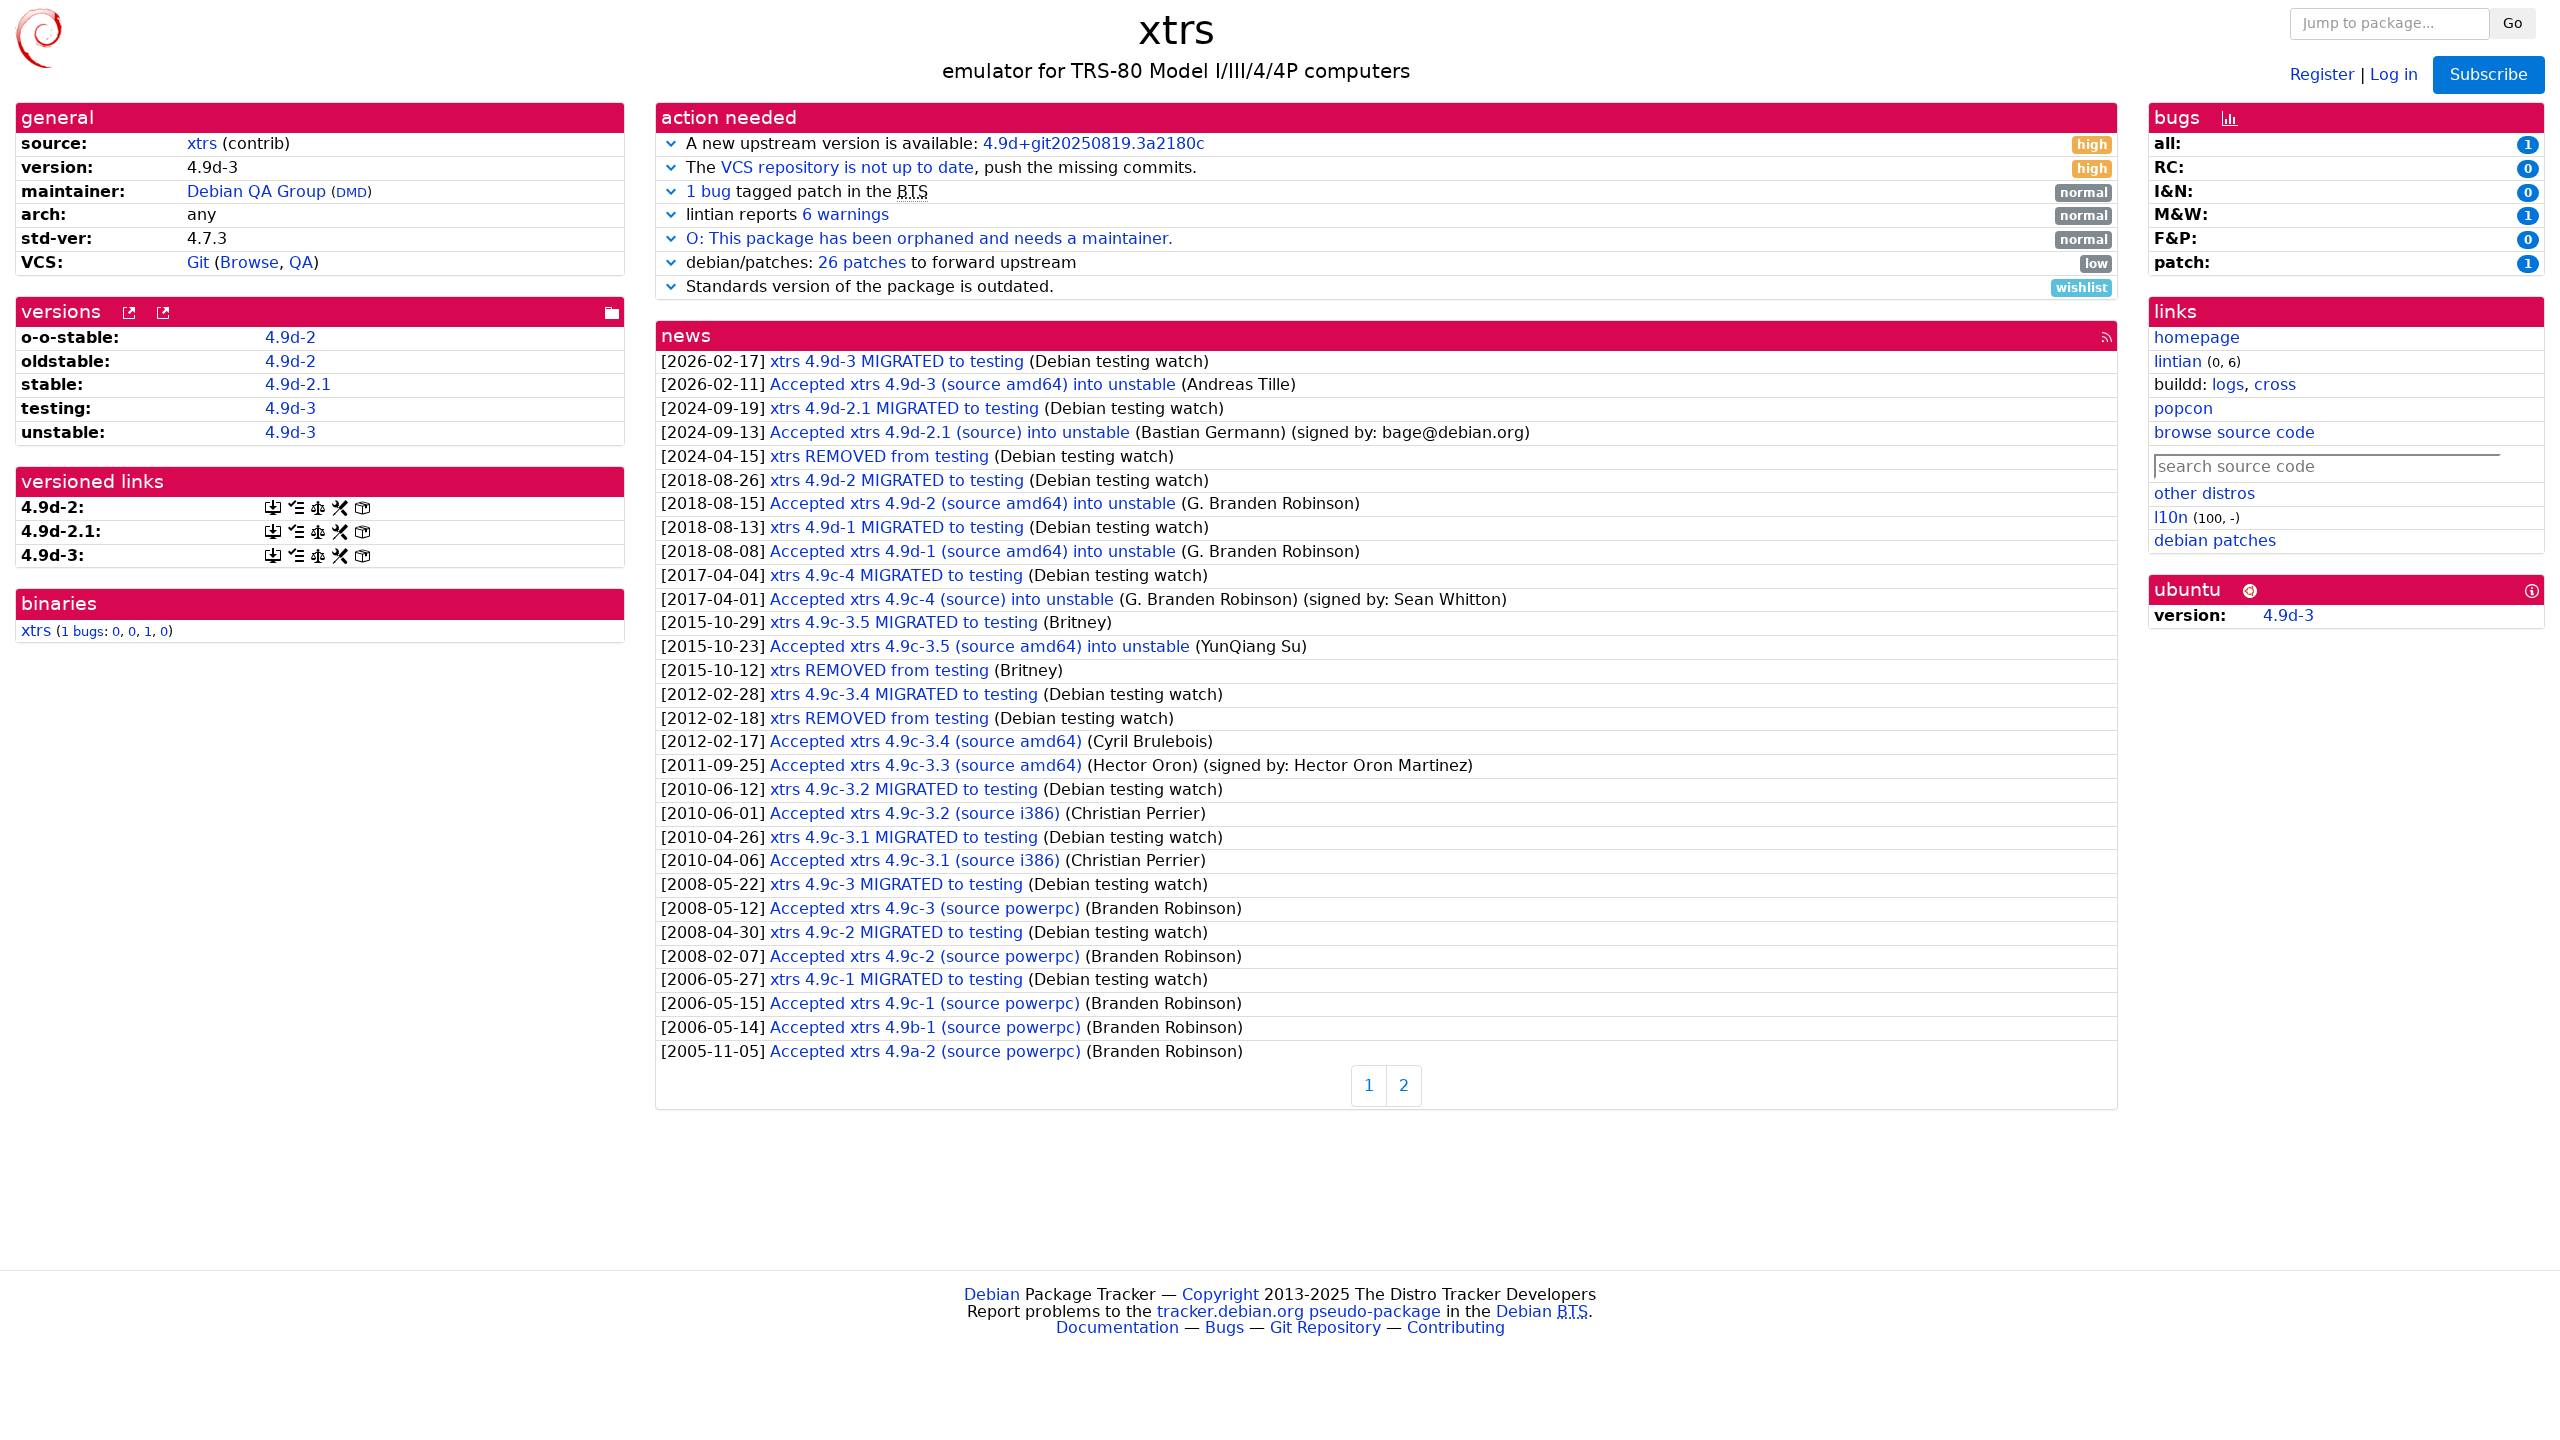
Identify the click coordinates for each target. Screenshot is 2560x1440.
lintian (2178, 361)
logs (2228, 384)
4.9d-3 (290, 408)
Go (2513, 23)
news (686, 335)
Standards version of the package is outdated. (1394, 287)
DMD (351, 192)
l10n (2171, 517)
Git (198, 262)
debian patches (2215, 540)
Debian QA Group (256, 191)
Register (2322, 73)
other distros (2204, 493)
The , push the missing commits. (1394, 168)
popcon (2183, 408)
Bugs (1224, 1327)
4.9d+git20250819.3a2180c (1094, 143)
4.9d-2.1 (298, 384)
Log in (2394, 73)
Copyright (1220, 1294)
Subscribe (2489, 74)
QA (301, 262)
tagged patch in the (1397, 192)
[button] (671, 143)
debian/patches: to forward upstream (1394, 263)
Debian (992, 1294)
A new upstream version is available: (1394, 144)
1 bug (708, 191)
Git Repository (1325, 1327)
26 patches (862, 262)
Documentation (1117, 1327)
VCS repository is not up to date (847, 167)
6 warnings (845, 214)
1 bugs (82, 631)
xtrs (202, 143)
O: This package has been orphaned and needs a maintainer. (929, 238)
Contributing (1456, 1327)
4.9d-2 (290, 337)
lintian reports (1394, 215)
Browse (249, 262)
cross (2275, 384)
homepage (2197, 337)
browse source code (2234, 432)
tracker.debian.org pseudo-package (1299, 1311)
